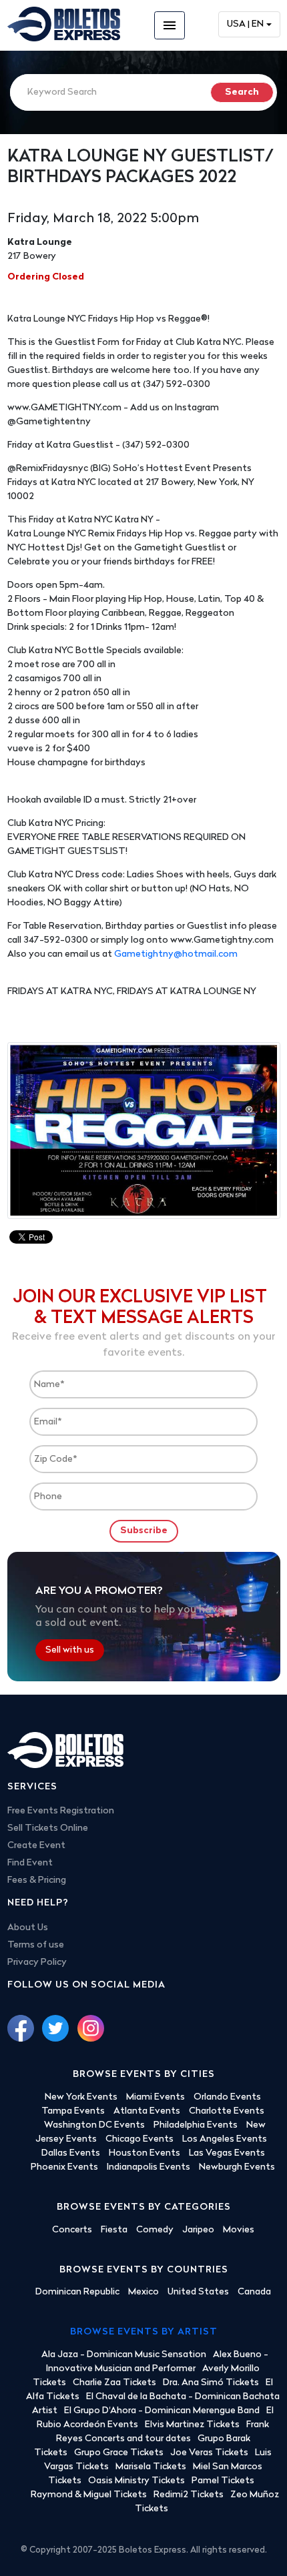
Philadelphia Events (196, 2125)
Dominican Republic (77, 2292)
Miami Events (156, 2097)
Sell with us (70, 1650)
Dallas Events (71, 2153)
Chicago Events (139, 2139)
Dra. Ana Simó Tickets (211, 2383)
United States (198, 2292)
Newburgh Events (237, 2167)
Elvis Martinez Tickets (192, 2425)
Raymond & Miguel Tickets (89, 2495)
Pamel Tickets (223, 2481)
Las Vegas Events (227, 2153)
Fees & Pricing (37, 1880)
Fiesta (114, 2230)
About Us (28, 1928)
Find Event (30, 1863)
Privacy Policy (37, 1963)
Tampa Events (73, 2111)
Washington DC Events (94, 2125)
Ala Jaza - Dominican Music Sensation (124, 2355)
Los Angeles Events (225, 2139)
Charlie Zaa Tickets (114, 2383)
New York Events (81, 2097)
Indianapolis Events (149, 2167)
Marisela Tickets (151, 2467)
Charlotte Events (227, 2111)
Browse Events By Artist (144, 2332)
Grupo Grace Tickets (119, 2453)
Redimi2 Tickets (189, 2495)
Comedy (155, 2230)
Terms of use (36, 1945)
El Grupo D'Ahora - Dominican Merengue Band (162, 2411)
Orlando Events (227, 2097)
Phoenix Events (64, 2167)
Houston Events (145, 2153)
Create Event (36, 1846)
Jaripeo (198, 2230)
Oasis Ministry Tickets (136, 2481)
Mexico (143, 2292)
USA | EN (245, 24)
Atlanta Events (147, 2111)
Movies (239, 2230)
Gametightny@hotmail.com (176, 954)
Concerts (72, 2230)
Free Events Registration (61, 1811)
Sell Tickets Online (48, 1828)
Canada (254, 2292)
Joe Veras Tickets (209, 2453)
